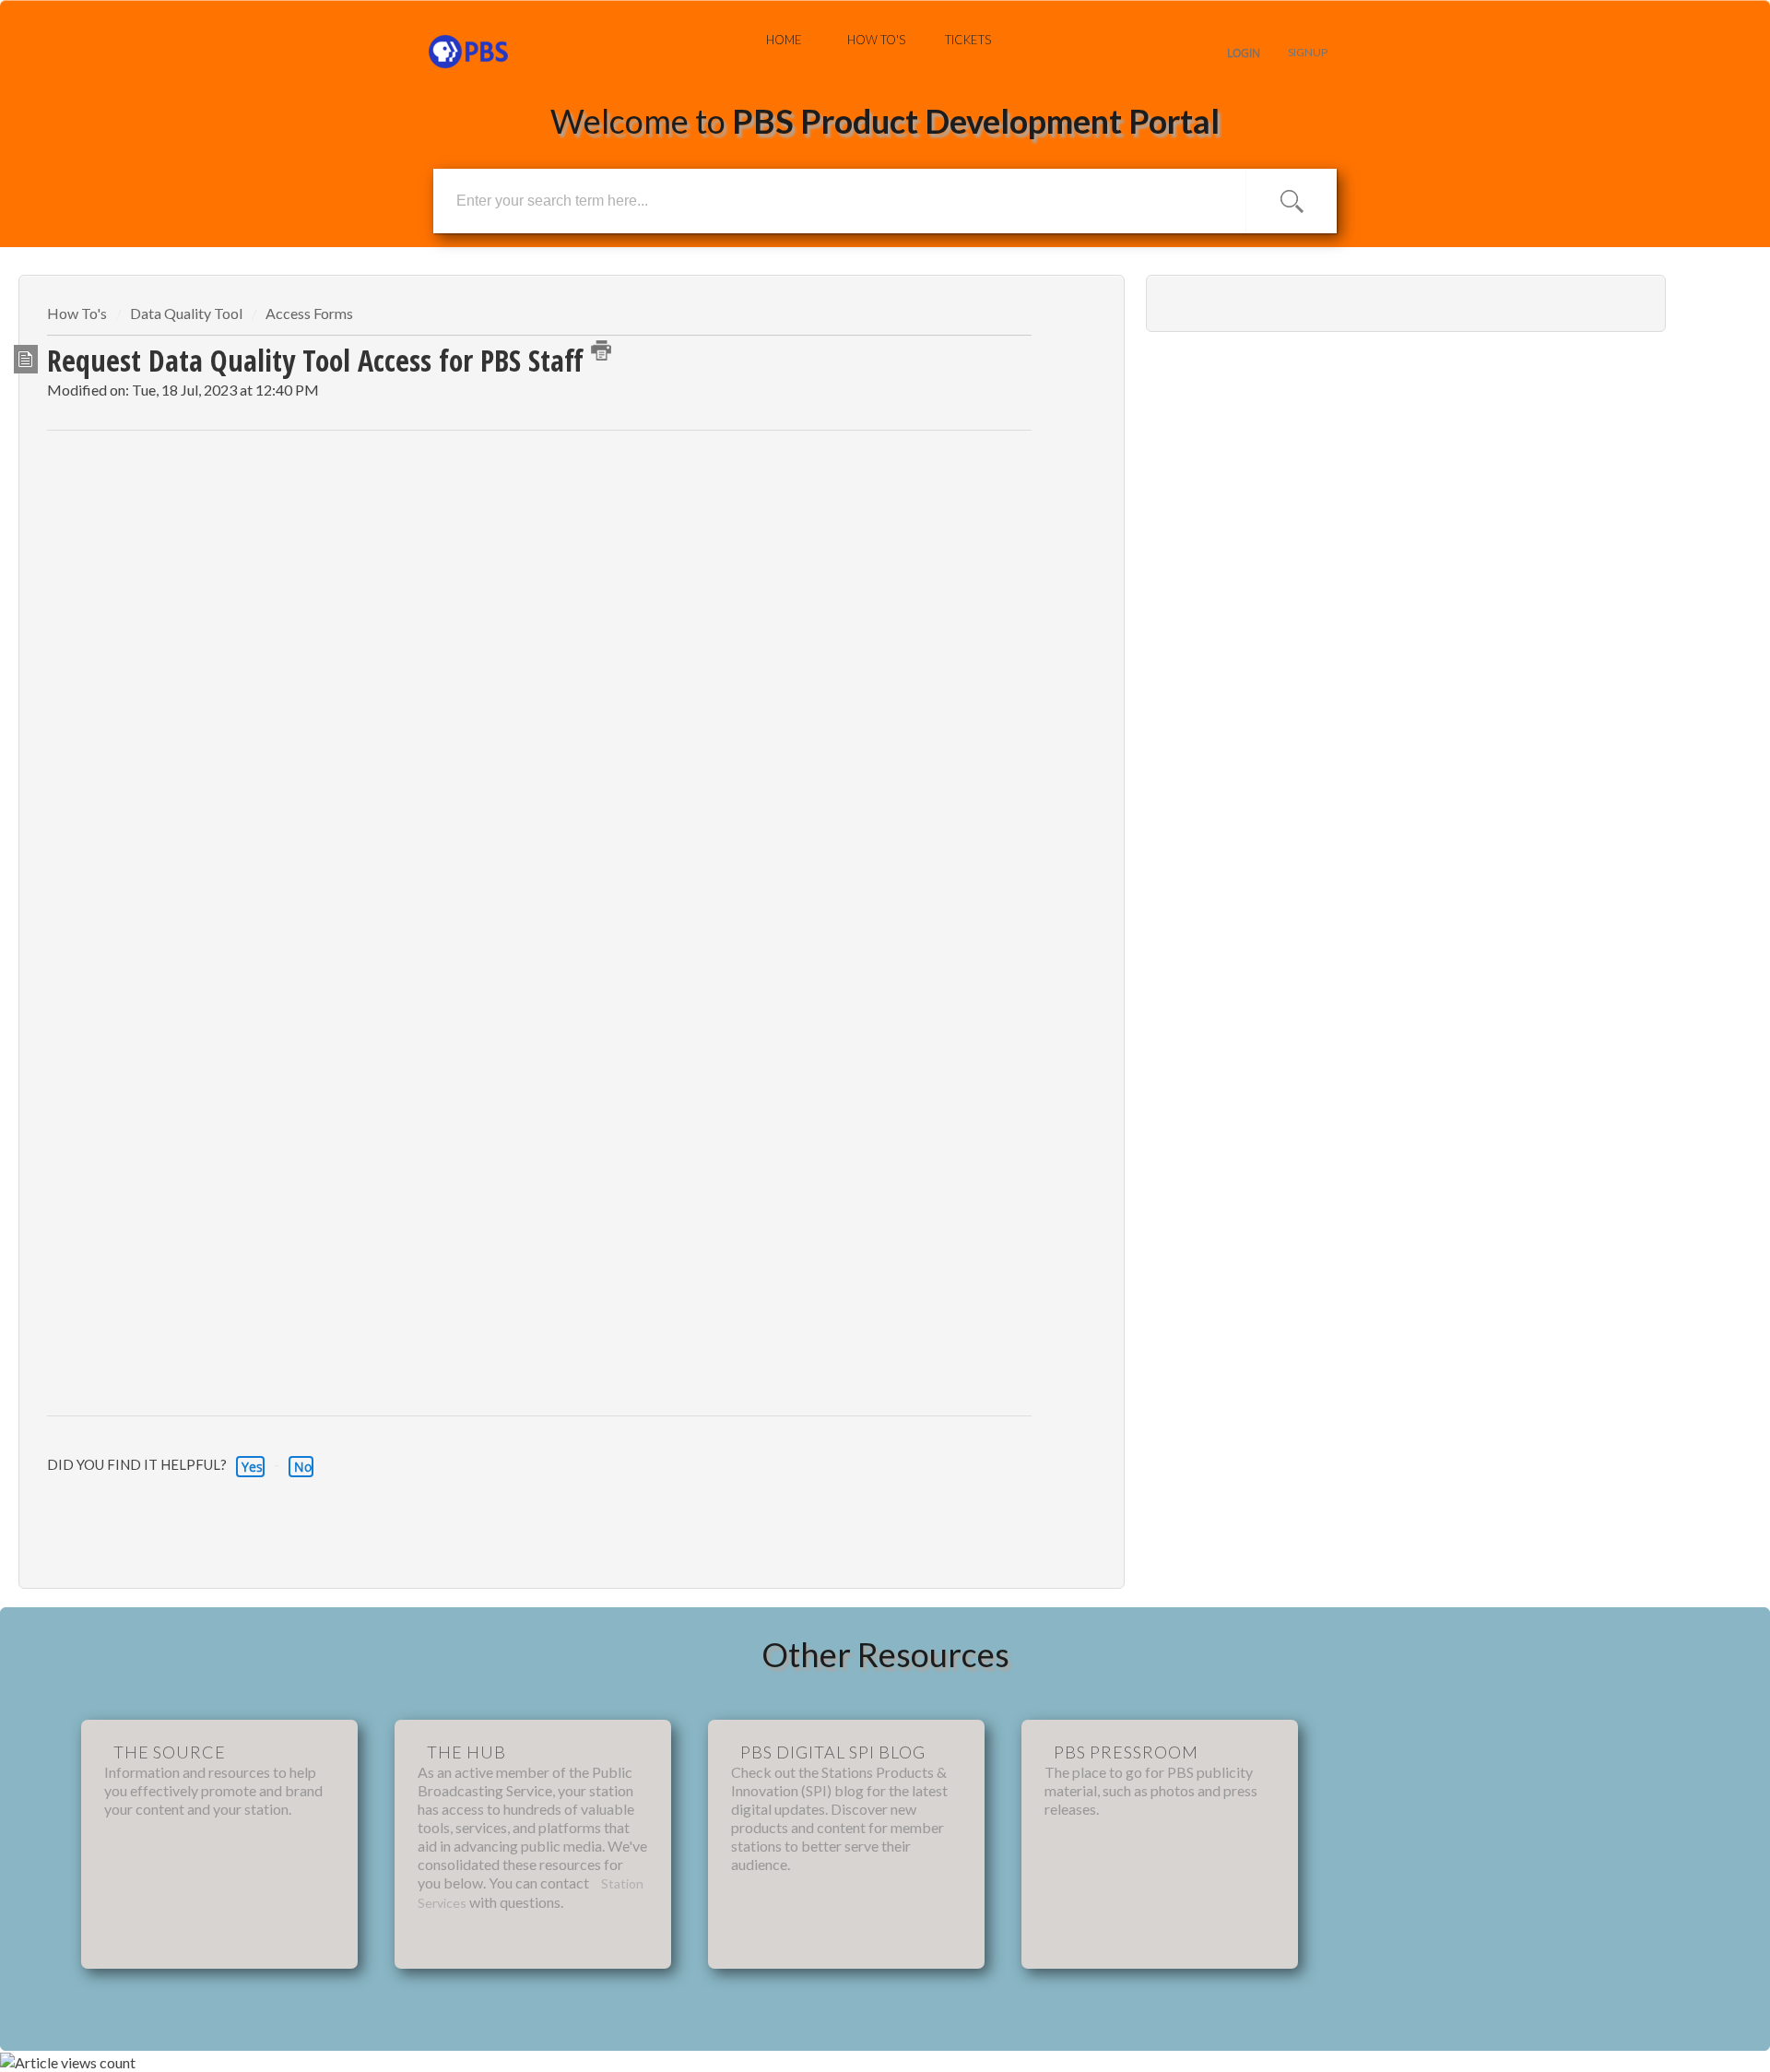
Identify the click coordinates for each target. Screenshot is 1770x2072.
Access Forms (309, 313)
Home (784, 40)
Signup (1308, 52)
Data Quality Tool (186, 313)
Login (1244, 53)
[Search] (1292, 201)
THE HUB (466, 1752)
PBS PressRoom (1126, 1752)
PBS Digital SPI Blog (833, 1752)
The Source (170, 1752)
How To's (876, 40)
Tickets (968, 40)
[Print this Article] (601, 350)
